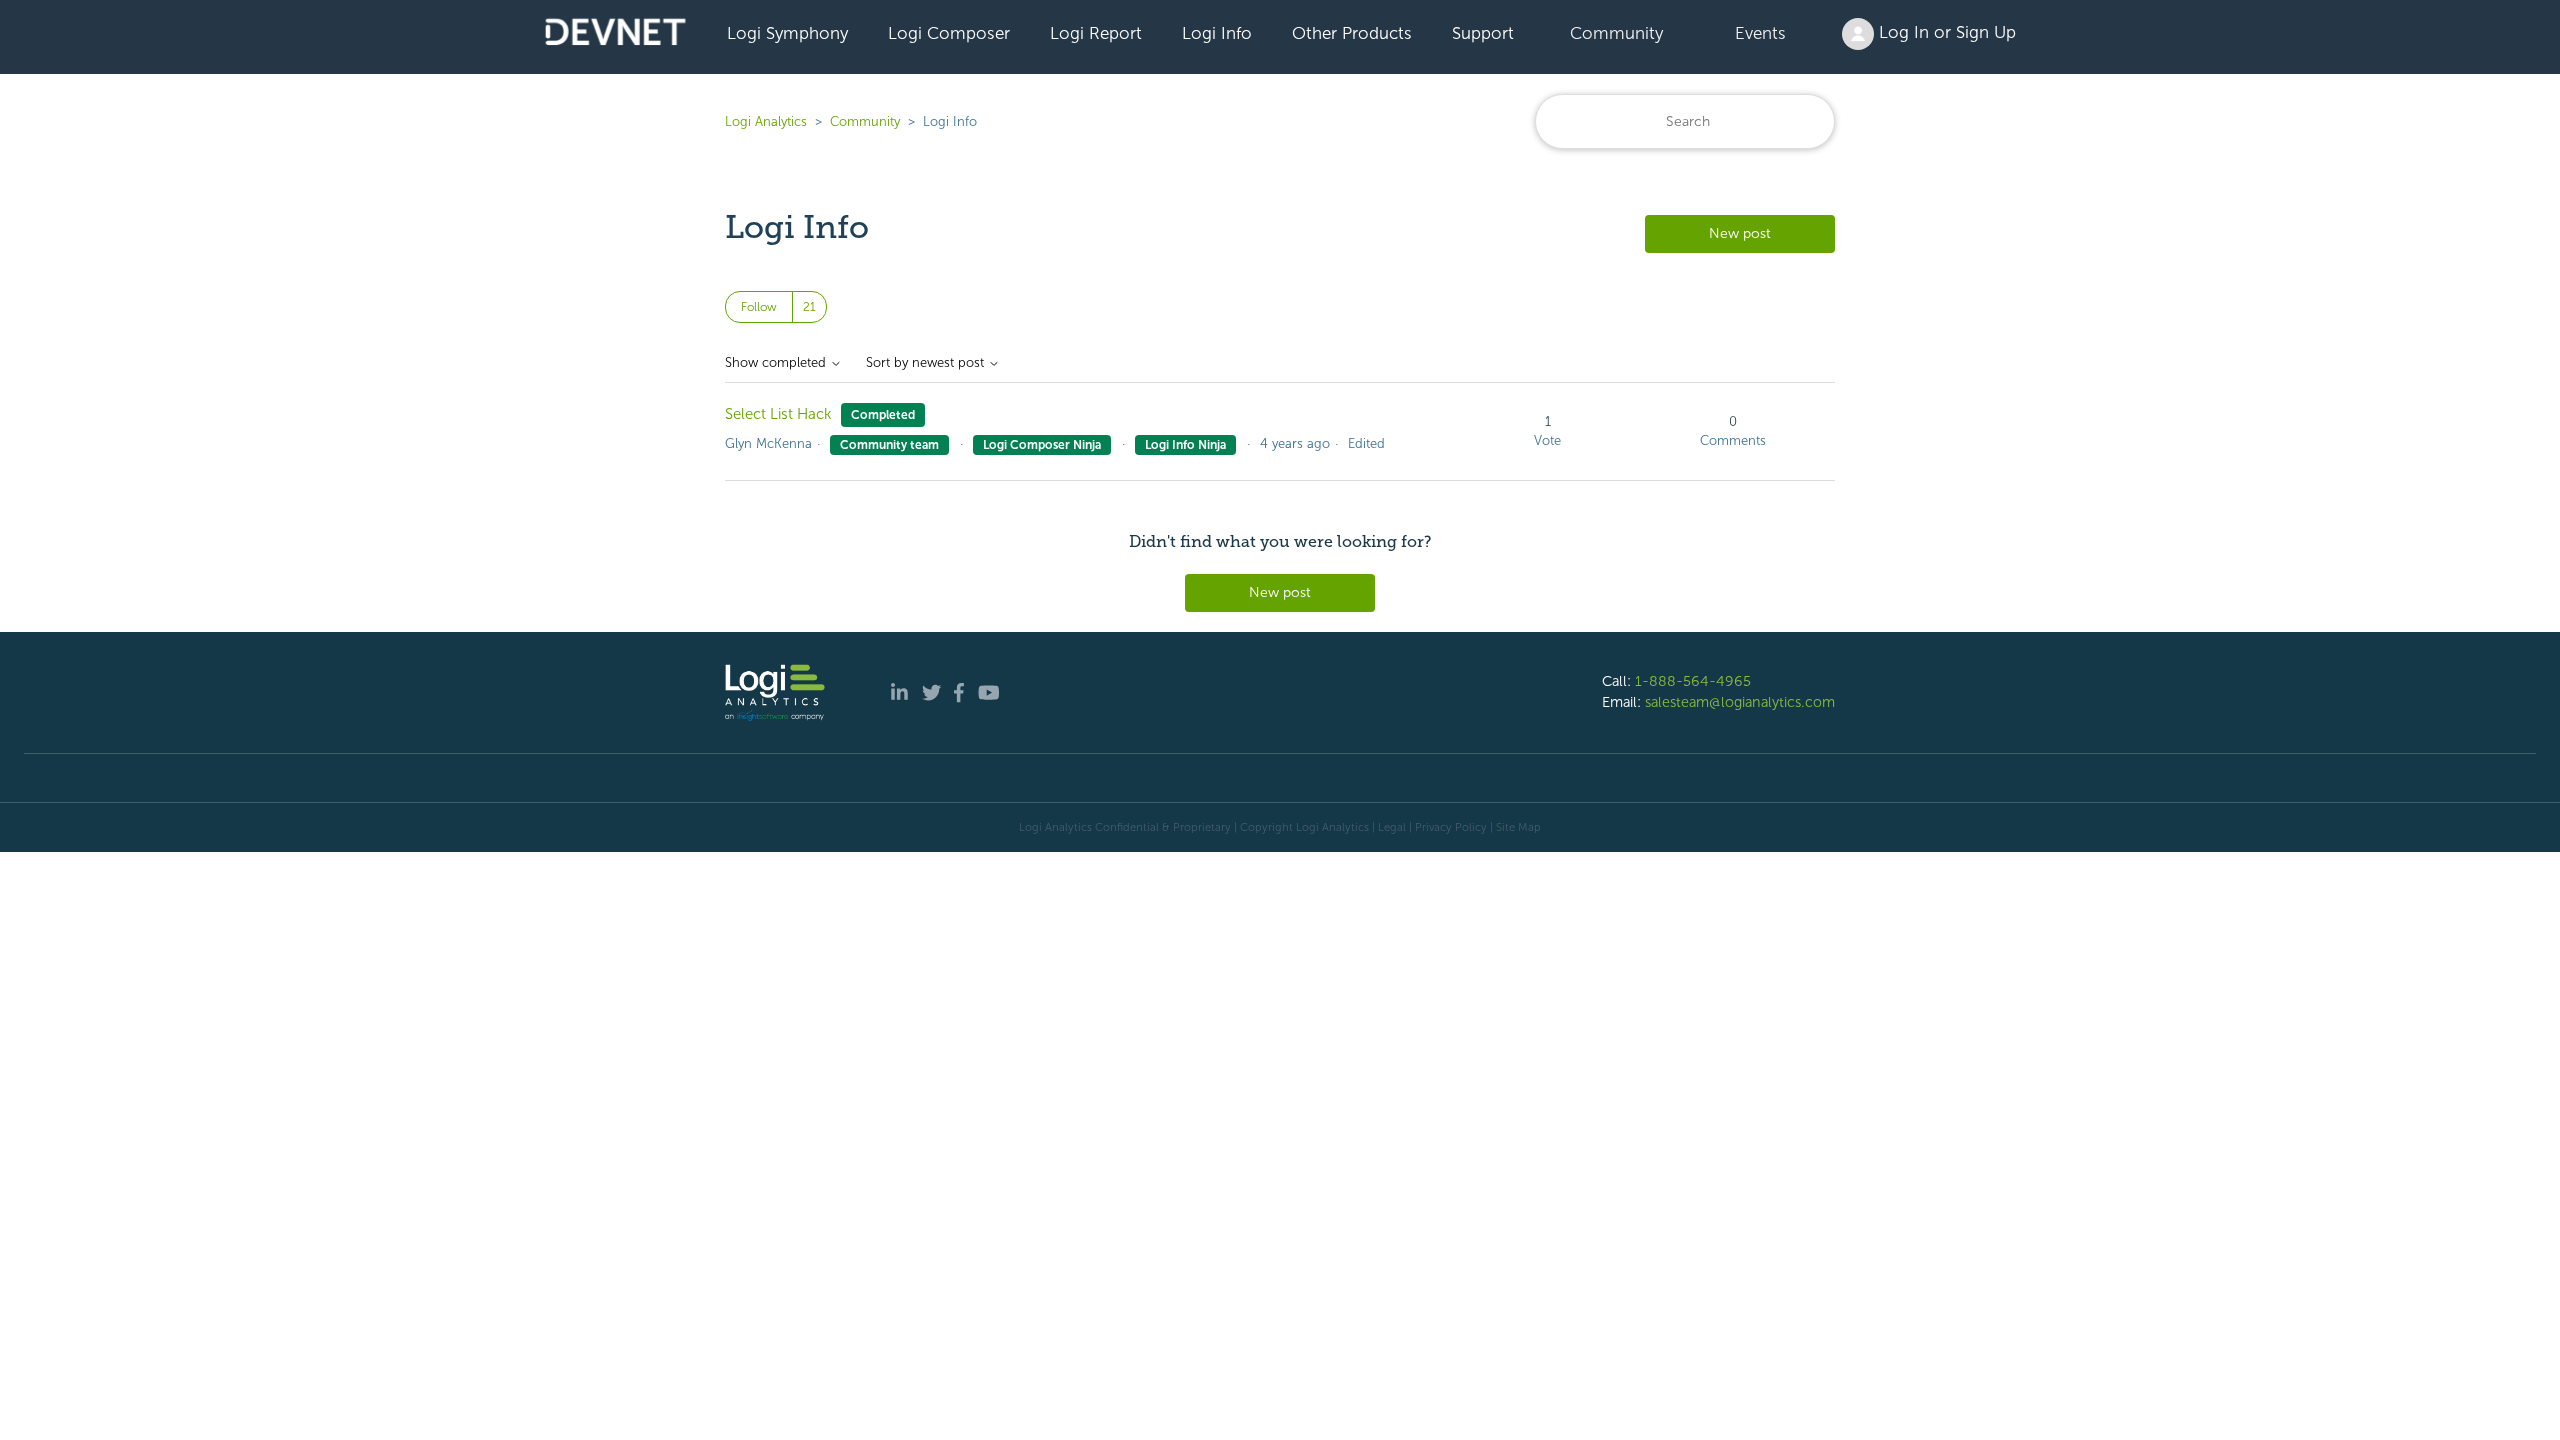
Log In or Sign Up (1945, 32)
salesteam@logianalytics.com (1740, 702)
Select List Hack (778, 414)
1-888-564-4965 (1693, 681)
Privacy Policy (1451, 827)
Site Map (1518, 827)
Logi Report (1096, 33)
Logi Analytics (766, 121)
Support (1483, 33)
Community (1616, 33)
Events (1760, 33)
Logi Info (1217, 33)
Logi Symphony (787, 33)
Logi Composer (949, 33)
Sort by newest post (927, 363)
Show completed (777, 363)
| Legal (1389, 827)
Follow (759, 307)
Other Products (1352, 33)
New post (1740, 233)
